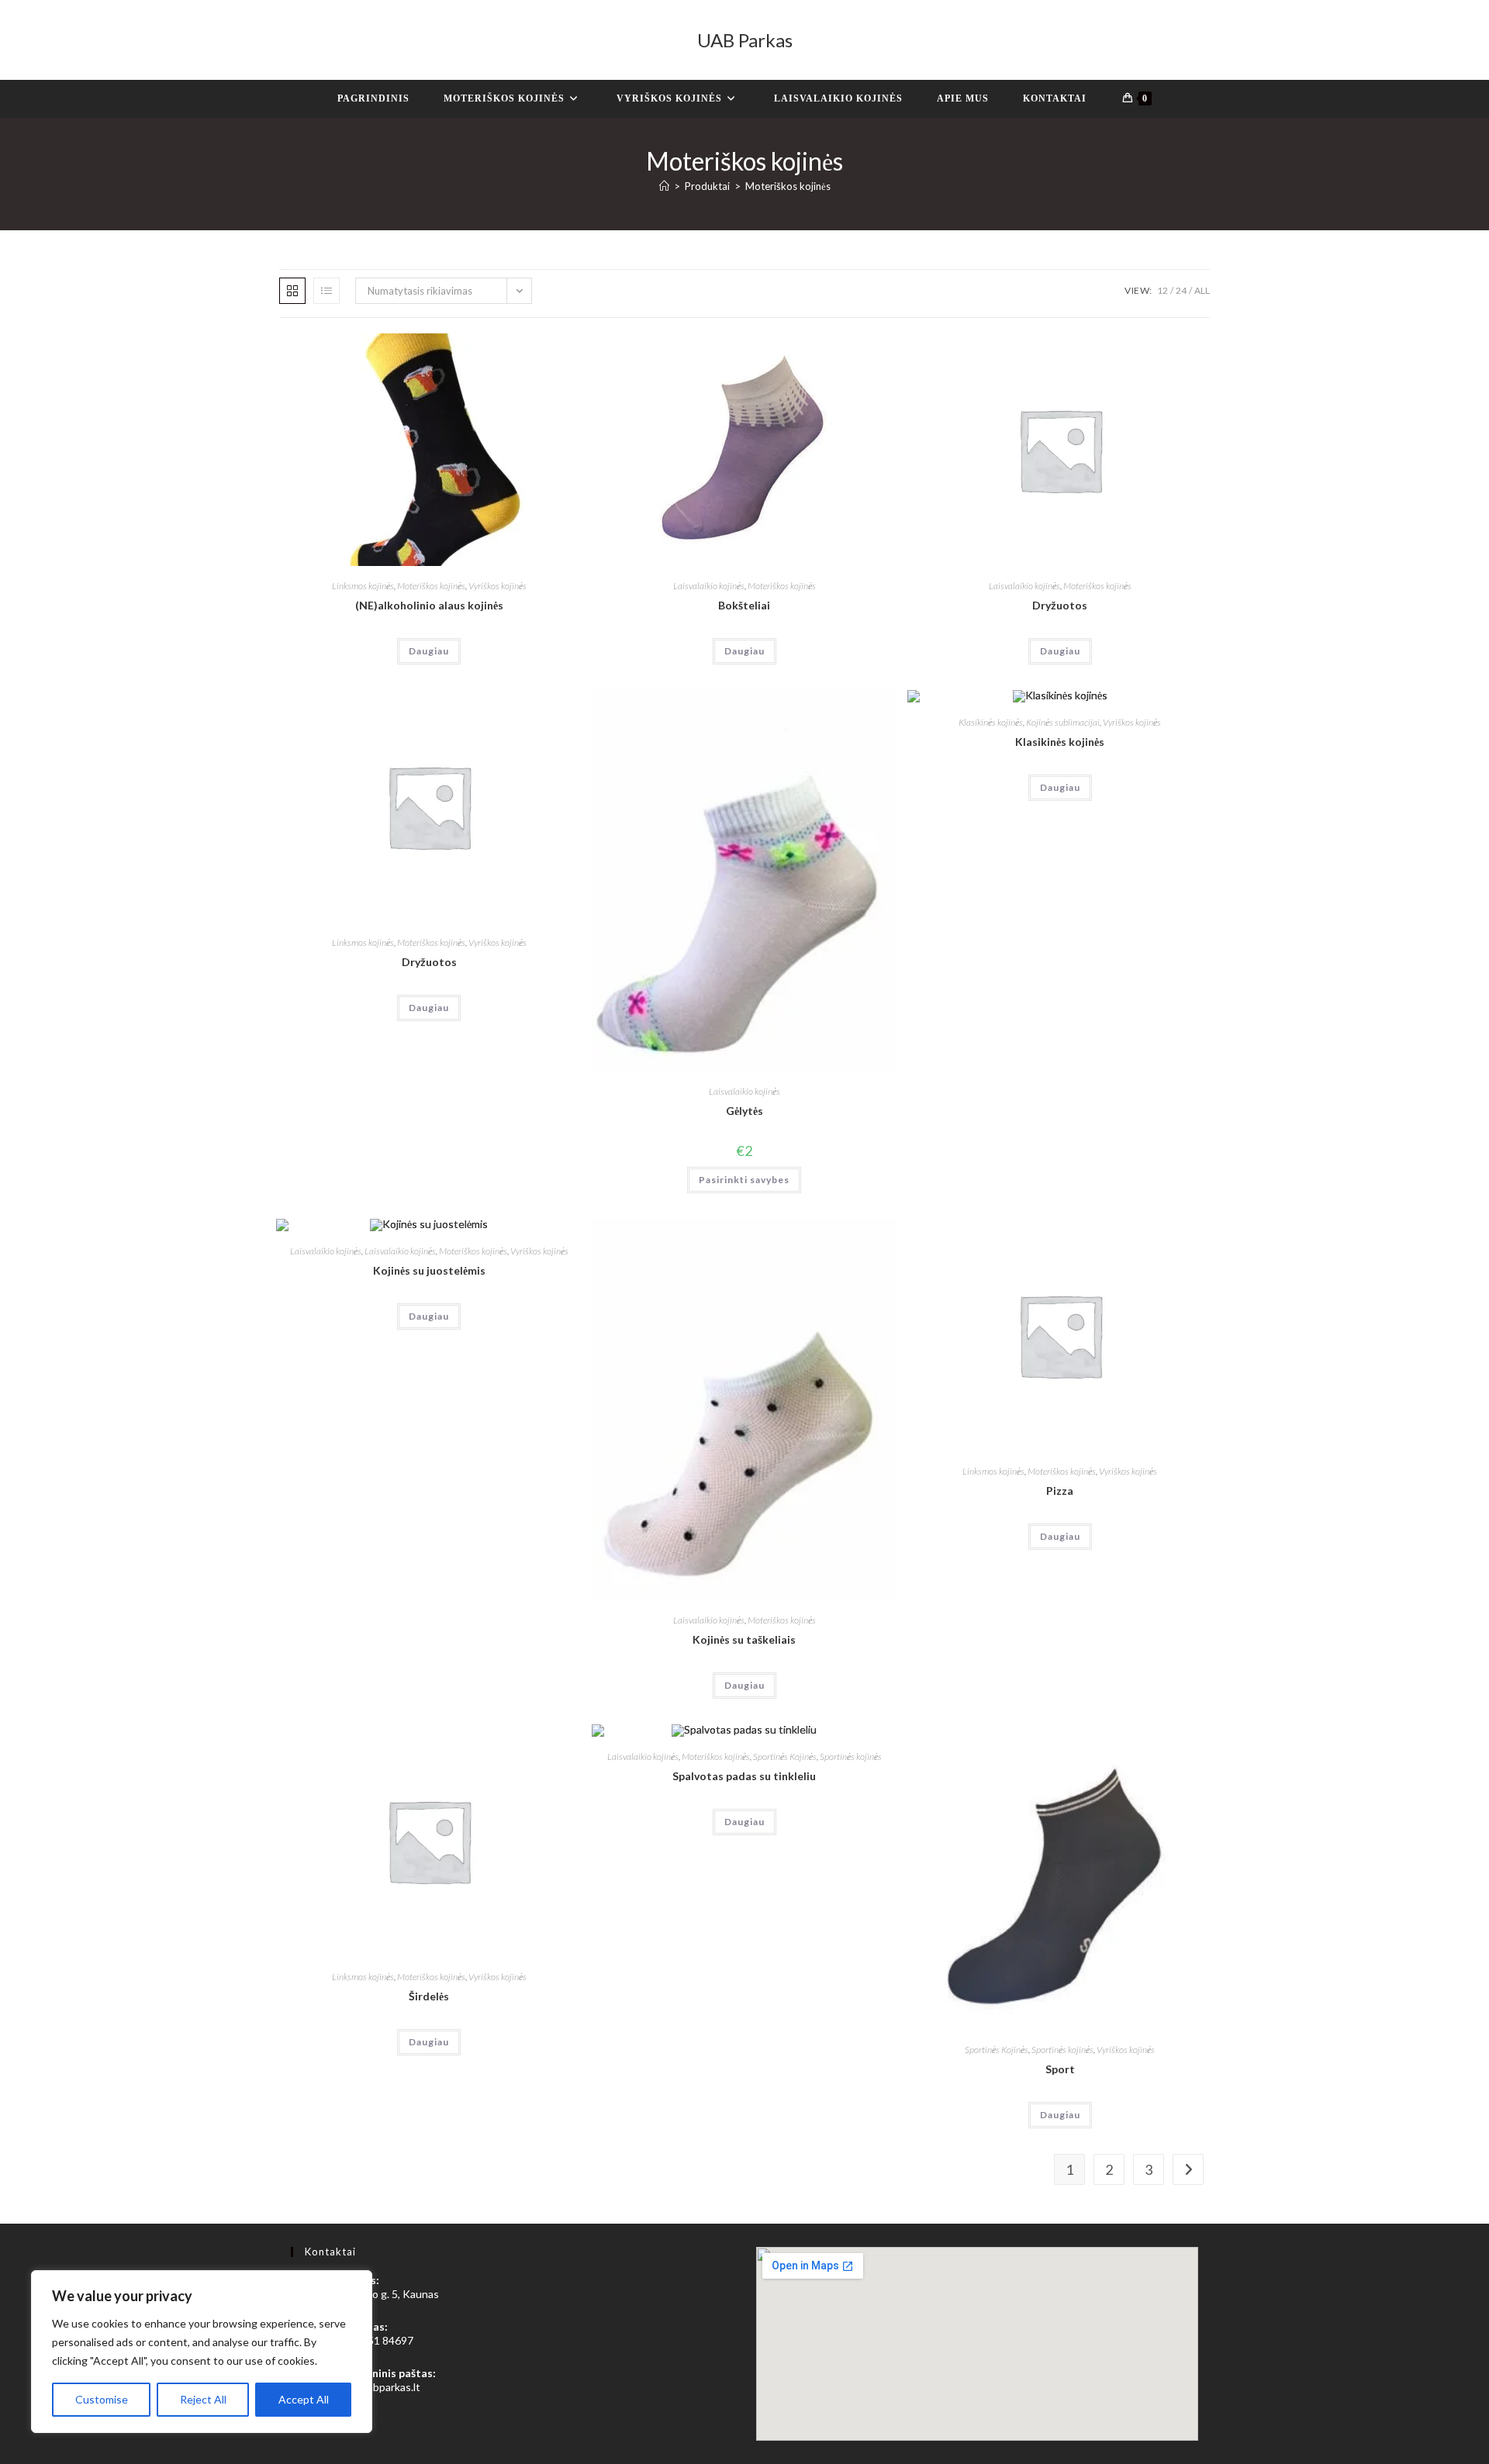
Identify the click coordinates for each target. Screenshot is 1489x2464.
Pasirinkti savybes (744, 1180)
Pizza (1060, 1491)
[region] (202, 2352)
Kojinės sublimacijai (1063, 722)
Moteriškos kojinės (788, 186)
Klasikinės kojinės (991, 722)
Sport (1060, 2069)
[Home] (664, 186)
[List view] (326, 291)
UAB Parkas (745, 40)
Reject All (203, 2399)
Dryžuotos (1060, 605)
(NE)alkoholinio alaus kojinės (429, 605)
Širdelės (429, 1996)
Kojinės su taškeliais (744, 1639)
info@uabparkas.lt (377, 2387)
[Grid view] (292, 291)
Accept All (304, 2399)
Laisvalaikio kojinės (709, 586)
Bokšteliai (744, 605)
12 (1163, 290)
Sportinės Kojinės (785, 1757)
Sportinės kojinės (851, 1757)
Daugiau (429, 651)
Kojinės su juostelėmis (429, 1270)
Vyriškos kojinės (497, 586)
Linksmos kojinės (363, 586)
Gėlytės (744, 1111)
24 (1181, 290)
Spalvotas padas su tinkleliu (744, 1776)
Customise (102, 2399)
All (1202, 290)
